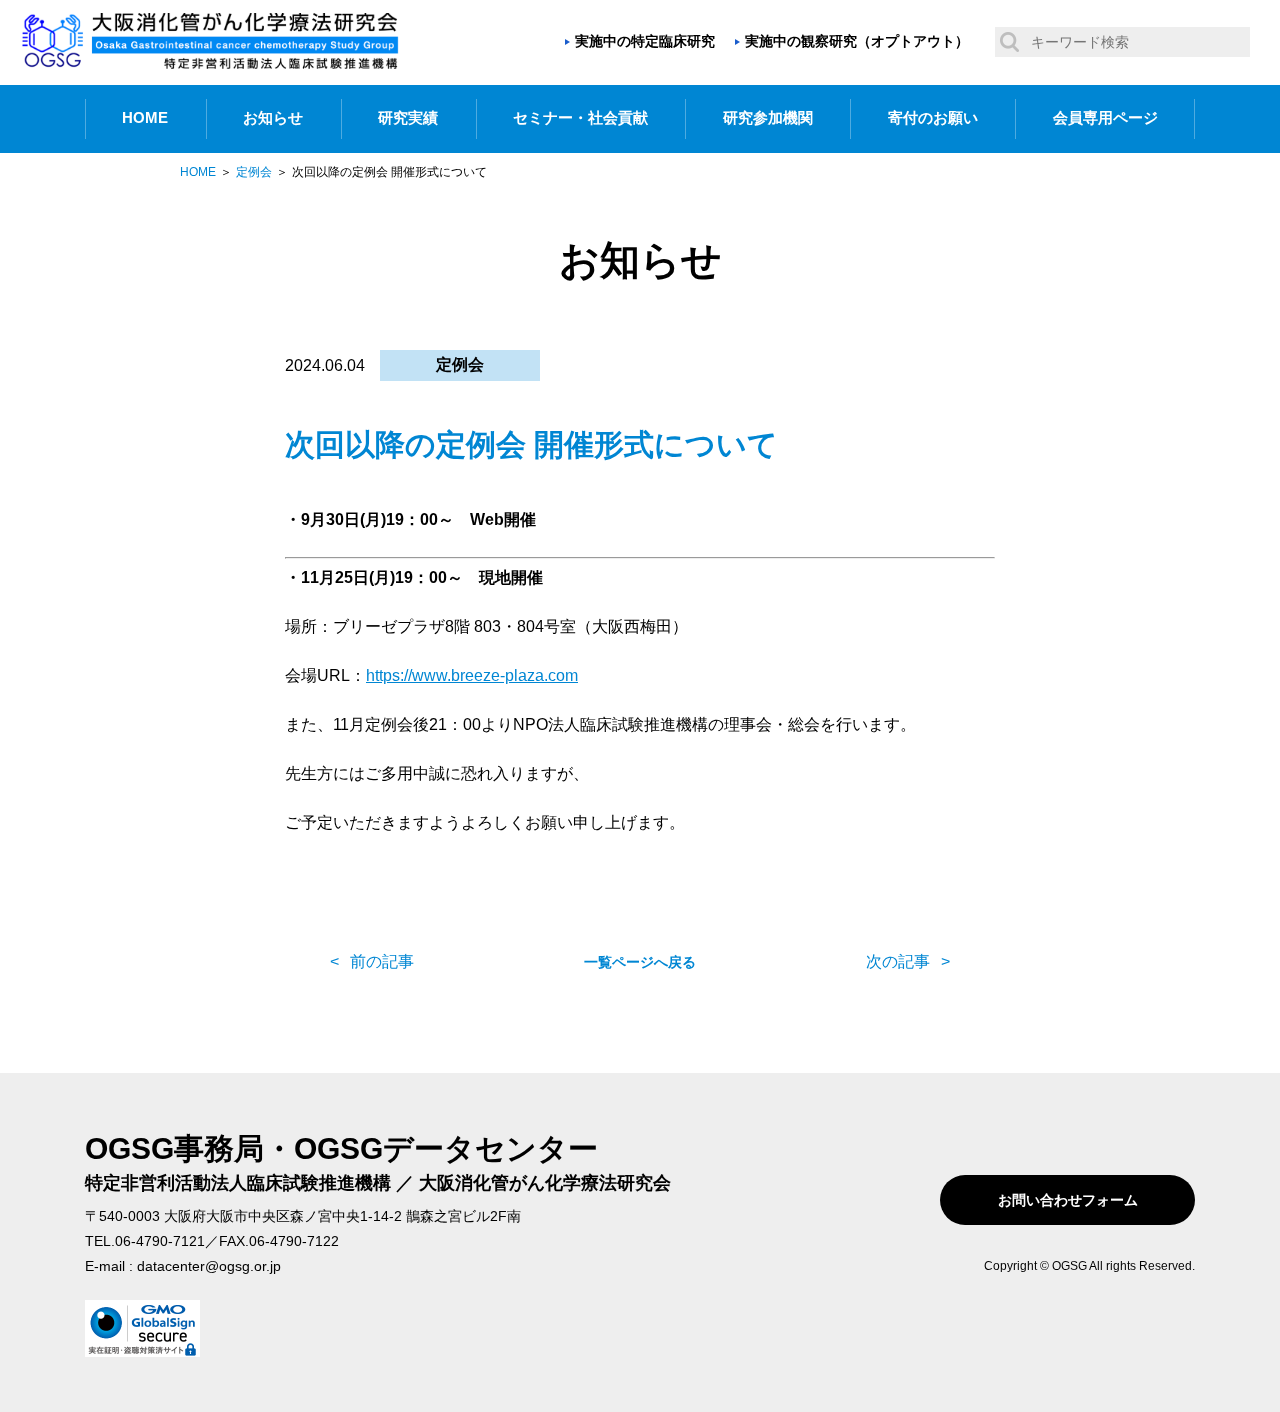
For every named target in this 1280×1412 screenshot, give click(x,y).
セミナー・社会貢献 (580, 118)
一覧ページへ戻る (640, 962)
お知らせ (273, 118)
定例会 (460, 364)
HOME (145, 118)
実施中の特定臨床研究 (645, 41)
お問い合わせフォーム (1068, 1200)
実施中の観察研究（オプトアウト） (857, 41)
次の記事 (898, 961)
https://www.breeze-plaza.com (472, 675)
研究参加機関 (768, 118)
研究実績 (408, 118)
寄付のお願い (933, 118)
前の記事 (382, 961)
